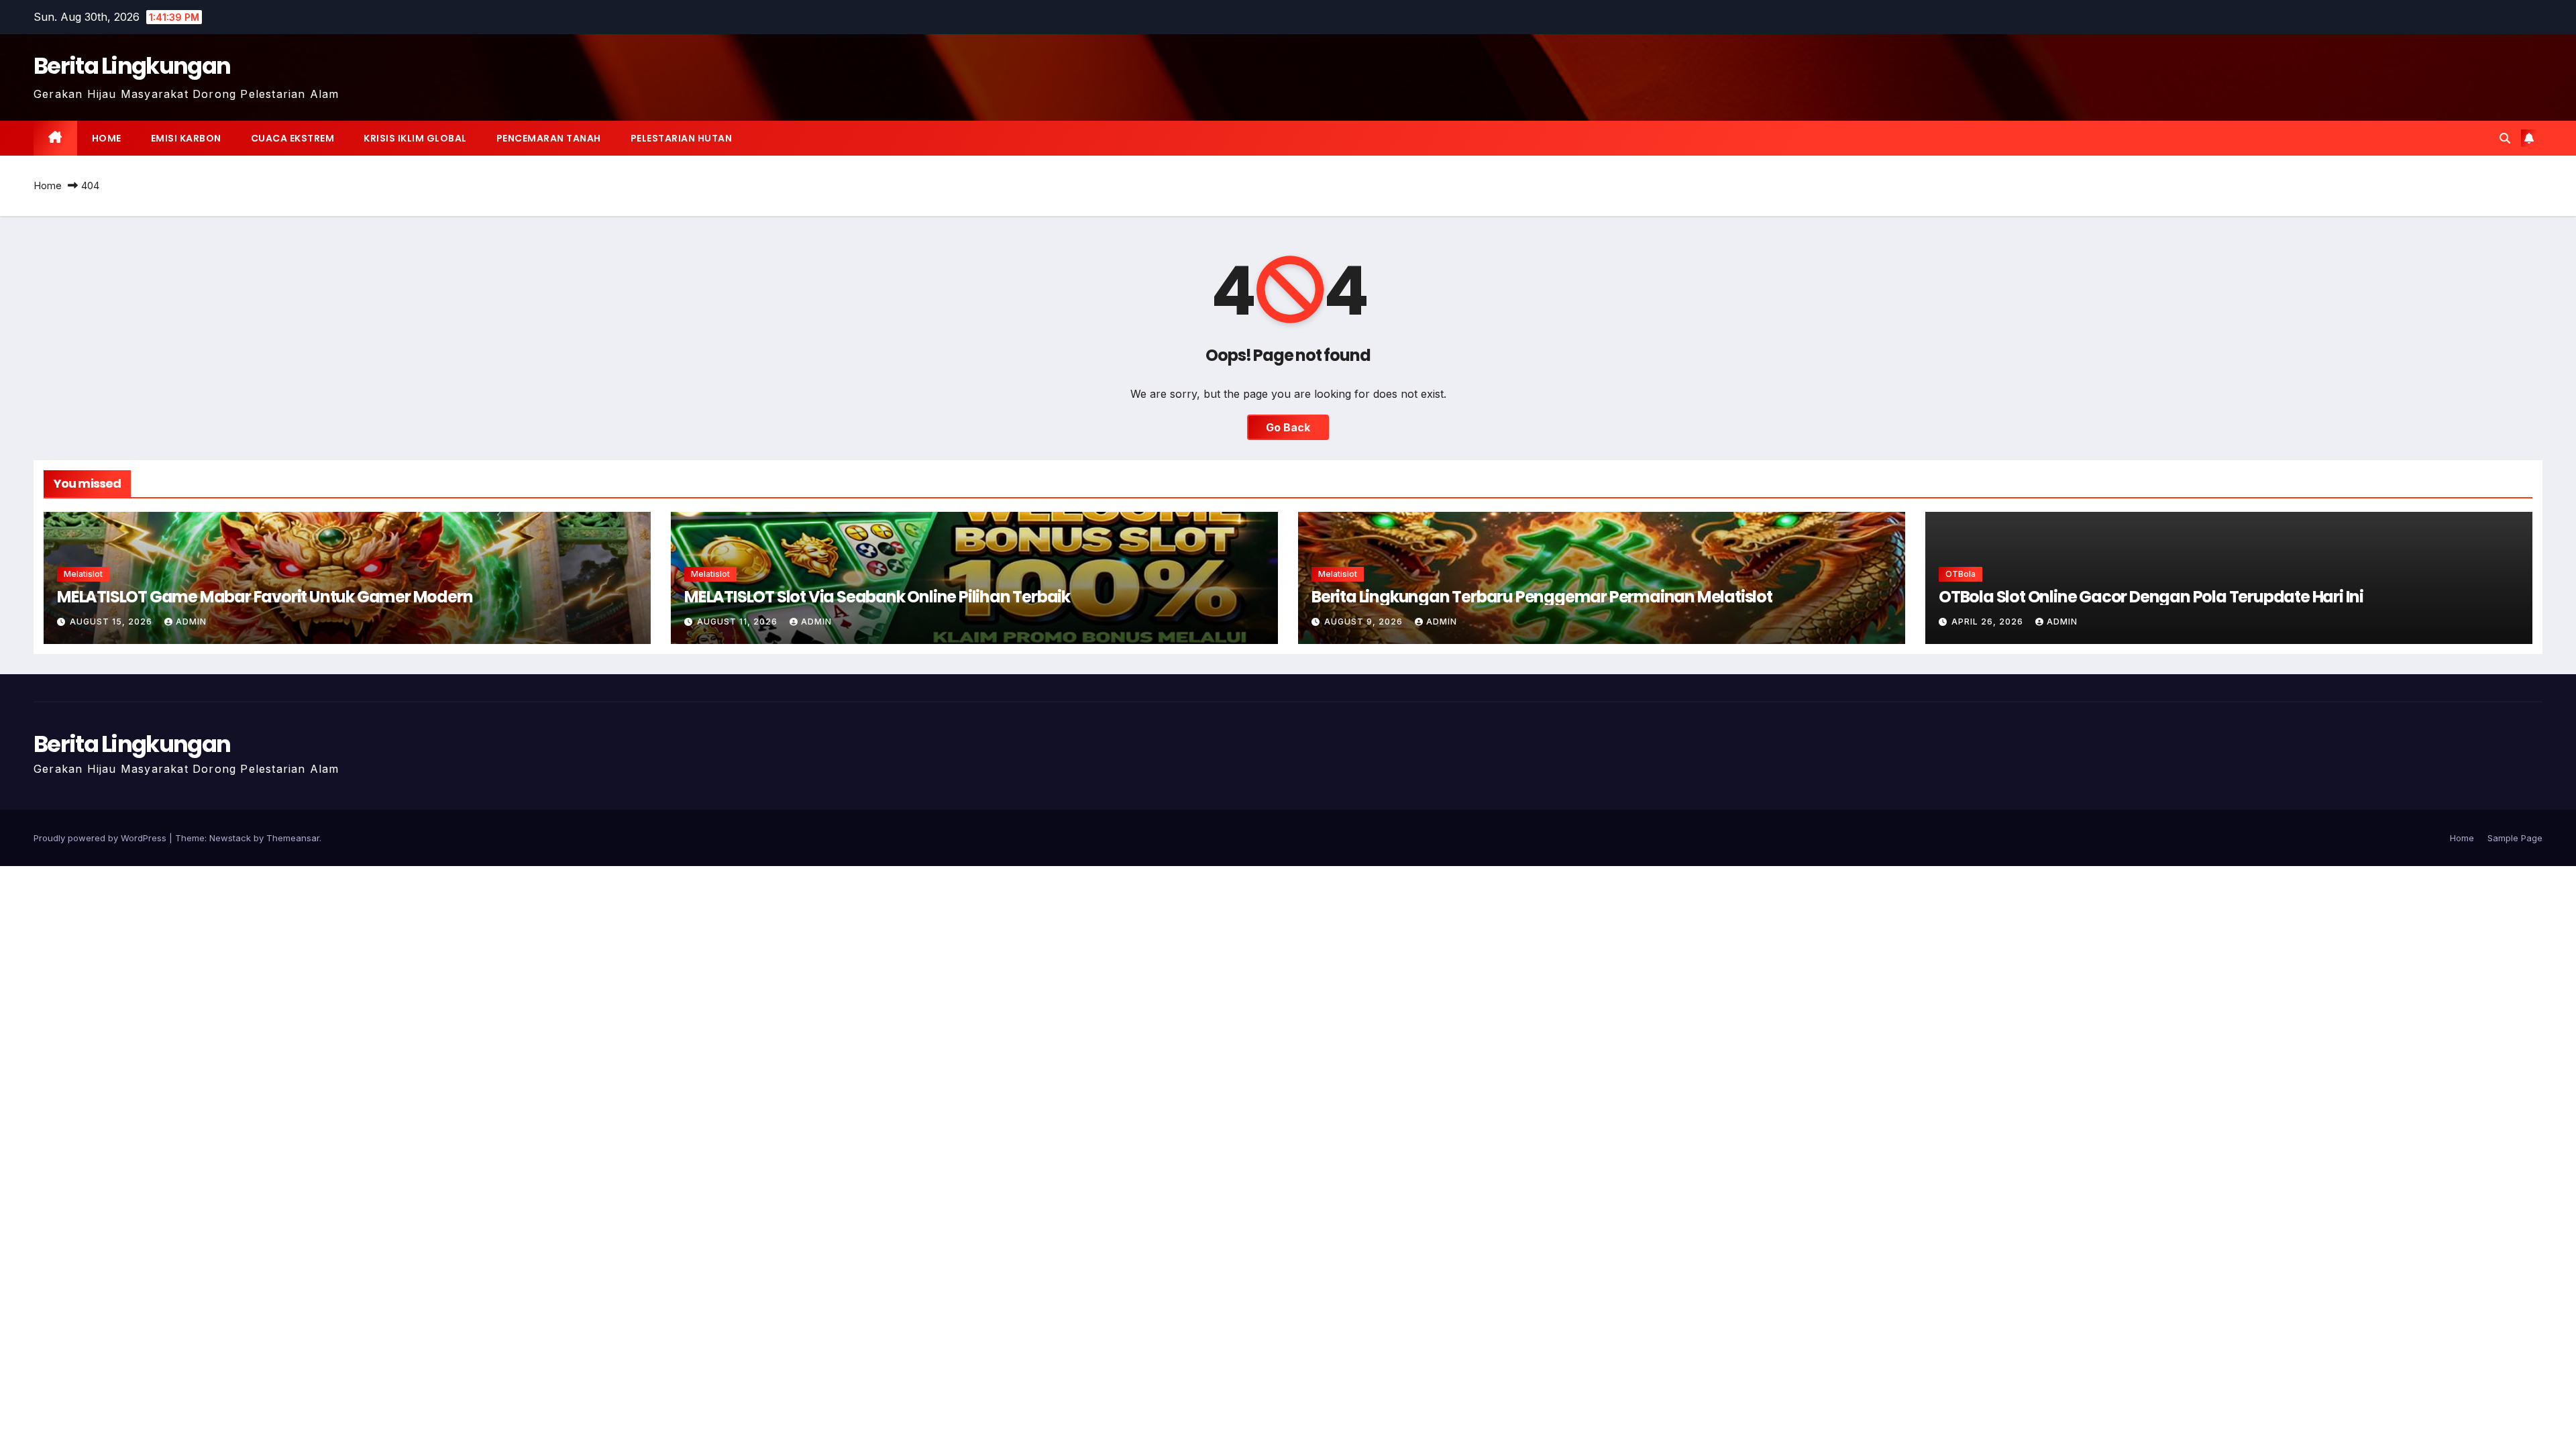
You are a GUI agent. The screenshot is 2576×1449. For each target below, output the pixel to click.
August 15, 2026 (112, 622)
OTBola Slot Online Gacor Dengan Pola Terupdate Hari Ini (2151, 597)
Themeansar (293, 838)
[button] (2505, 138)
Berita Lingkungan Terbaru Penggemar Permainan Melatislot (1542, 597)
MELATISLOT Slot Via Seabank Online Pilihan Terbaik (877, 597)
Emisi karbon (186, 138)
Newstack (230, 838)
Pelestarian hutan (682, 138)
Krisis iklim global (415, 138)
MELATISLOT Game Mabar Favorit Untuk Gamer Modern (265, 597)
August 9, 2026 (1365, 622)
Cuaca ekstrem (293, 138)
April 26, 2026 (1989, 622)
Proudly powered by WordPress (101, 838)
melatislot (83, 574)
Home (107, 138)
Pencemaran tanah (549, 138)
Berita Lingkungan (132, 66)
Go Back (1288, 427)
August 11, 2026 (739, 622)
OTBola (1961, 574)
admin (191, 622)
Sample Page (2515, 838)
